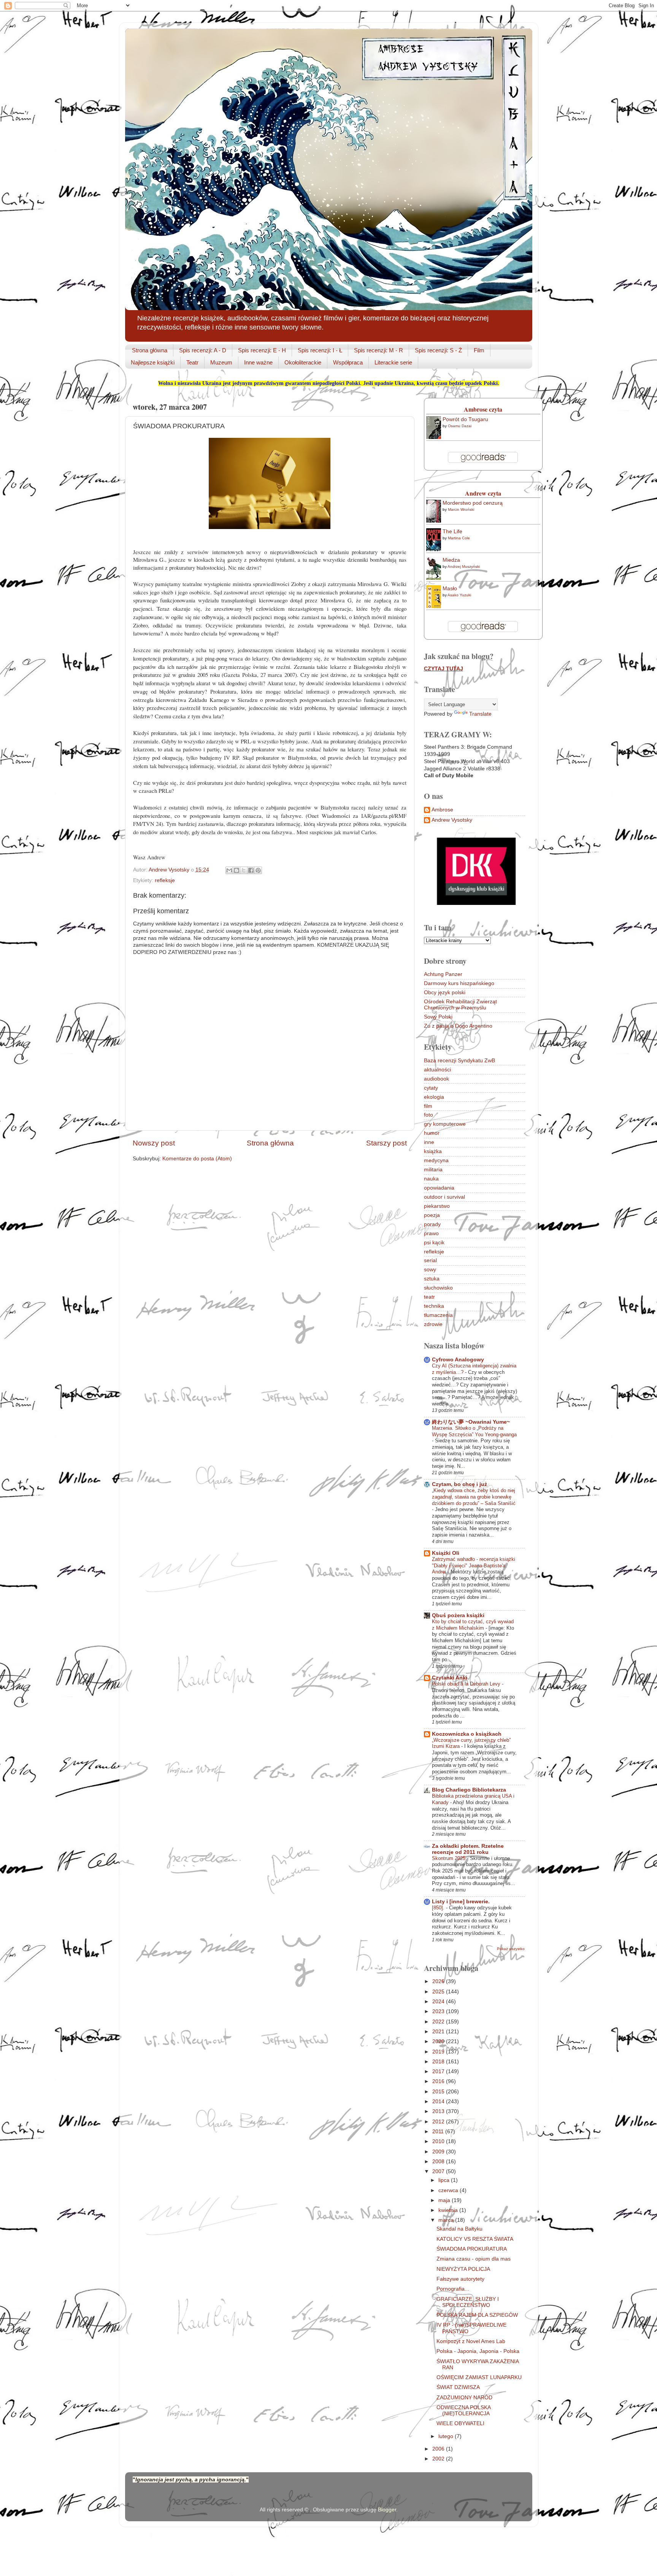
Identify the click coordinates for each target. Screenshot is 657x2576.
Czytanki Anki (450, 1678)
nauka (431, 1179)
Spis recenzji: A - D (203, 350)
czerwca (449, 2190)
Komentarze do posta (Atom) (197, 1159)
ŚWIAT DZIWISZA (458, 2387)
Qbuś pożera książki (458, 1615)
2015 (439, 2092)
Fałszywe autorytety (460, 2279)
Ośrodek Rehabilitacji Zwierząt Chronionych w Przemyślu (460, 1005)
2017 (439, 2071)
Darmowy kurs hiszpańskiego (459, 983)
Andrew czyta (483, 493)
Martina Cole (459, 538)
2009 (439, 2152)
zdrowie (433, 1324)
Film (479, 350)
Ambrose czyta (483, 409)
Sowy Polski (438, 1017)
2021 (439, 2032)
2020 (439, 2041)
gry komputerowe (445, 1124)
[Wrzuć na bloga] (236, 870)
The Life (452, 532)
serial (430, 1260)
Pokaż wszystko (511, 1949)
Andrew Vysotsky (452, 820)
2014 (439, 2102)
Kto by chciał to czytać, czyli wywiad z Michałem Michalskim (473, 1625)
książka (433, 1151)
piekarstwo (437, 1206)
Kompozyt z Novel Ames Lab (471, 2341)
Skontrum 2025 (449, 1858)
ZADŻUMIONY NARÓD (464, 2398)
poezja (432, 1215)
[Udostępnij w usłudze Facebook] (251, 870)
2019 (439, 2052)
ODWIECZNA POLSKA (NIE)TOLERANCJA (463, 2410)
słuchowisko (438, 1288)
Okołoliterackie (303, 362)
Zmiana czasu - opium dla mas (474, 2259)
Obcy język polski (445, 993)
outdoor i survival (444, 1197)
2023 (439, 2011)
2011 (439, 2132)
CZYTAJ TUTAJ (444, 669)
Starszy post (386, 1143)
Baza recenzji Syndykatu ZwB (459, 1061)
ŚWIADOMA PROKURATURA (472, 2249)
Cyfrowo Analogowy (458, 1360)
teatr (429, 1297)
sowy (430, 1270)
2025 (439, 1992)
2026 (439, 1981)
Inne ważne (258, 362)
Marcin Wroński (461, 509)
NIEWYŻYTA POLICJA (463, 2269)
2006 (439, 2449)
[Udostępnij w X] (244, 870)
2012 (439, 2122)
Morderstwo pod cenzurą (473, 503)
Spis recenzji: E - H (262, 350)
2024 (439, 2002)
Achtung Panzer (443, 974)
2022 (439, 2022)
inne (429, 1142)
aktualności (437, 1070)
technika (434, 1306)
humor (432, 1133)
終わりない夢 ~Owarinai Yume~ (471, 1422)
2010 (439, 2141)
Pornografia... (453, 2289)
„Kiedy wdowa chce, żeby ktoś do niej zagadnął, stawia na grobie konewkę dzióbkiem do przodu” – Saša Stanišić (474, 1497)
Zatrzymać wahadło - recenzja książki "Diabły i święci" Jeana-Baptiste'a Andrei (474, 1565)
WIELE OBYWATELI (460, 2423)
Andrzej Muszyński (464, 566)
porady (432, 1224)
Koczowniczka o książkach (467, 1734)
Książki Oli (446, 1553)
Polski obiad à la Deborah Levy (467, 1684)
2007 (439, 2171)
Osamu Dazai (460, 426)
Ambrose (442, 810)
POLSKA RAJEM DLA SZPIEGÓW (477, 2315)
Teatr (192, 362)
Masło (450, 589)
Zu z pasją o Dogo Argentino (458, 1026)
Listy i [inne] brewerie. (461, 1902)
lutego (447, 2436)
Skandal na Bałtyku (459, 2229)
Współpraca (348, 362)
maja (445, 2200)
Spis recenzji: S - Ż (438, 350)
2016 (439, 2081)
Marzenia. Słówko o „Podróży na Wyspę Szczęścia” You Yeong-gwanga (474, 1431)
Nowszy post (154, 1143)
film (428, 1106)
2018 (439, 2062)
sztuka (432, 1279)
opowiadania (439, 1188)
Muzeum (221, 362)
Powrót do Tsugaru (465, 419)
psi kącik (434, 1243)
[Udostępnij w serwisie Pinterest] (258, 870)
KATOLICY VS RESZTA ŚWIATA (475, 2239)
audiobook (436, 1079)
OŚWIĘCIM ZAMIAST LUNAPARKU (479, 2377)
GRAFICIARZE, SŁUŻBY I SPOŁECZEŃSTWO (468, 2302)
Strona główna (150, 350)
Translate (480, 714)
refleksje (165, 880)
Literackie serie (393, 362)
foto (428, 1115)
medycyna (436, 1160)
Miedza (451, 560)
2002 (439, 2459)
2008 (439, 2162)
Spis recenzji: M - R (378, 350)
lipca (445, 2180)
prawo (431, 1233)
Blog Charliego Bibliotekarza (469, 1790)
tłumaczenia (438, 1315)
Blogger (387, 2510)
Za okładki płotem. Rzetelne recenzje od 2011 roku (468, 1849)
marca (447, 2220)
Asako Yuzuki (459, 595)
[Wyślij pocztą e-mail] (229, 870)
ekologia (434, 1097)
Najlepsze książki (153, 362)
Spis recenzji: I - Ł (320, 350)
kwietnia (449, 2210)
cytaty (431, 1088)
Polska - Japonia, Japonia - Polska (478, 2351)
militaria (433, 1170)
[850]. (439, 1908)
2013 (439, 2111)
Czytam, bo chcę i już (459, 1484)
